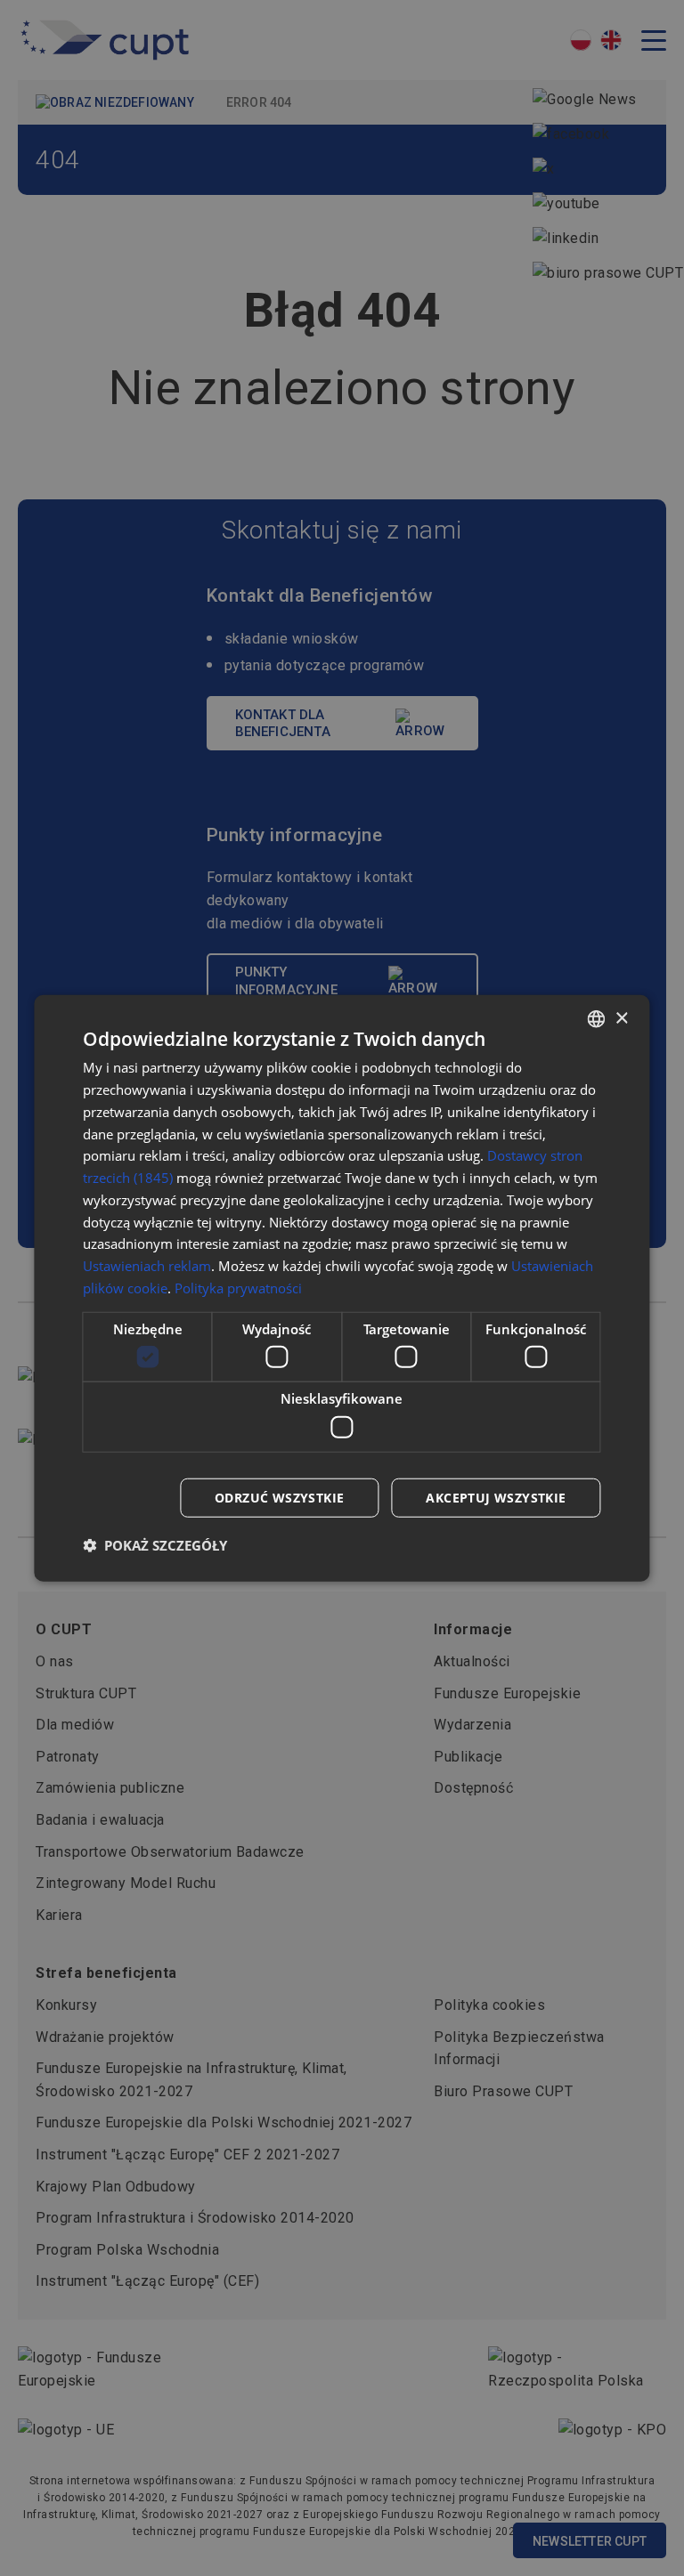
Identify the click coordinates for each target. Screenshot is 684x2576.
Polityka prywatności (238, 1288)
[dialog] (342, 1288)
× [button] (621, 1018)
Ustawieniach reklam (147, 1266)
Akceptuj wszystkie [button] (496, 1497)
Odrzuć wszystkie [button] (279, 1497)
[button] (155, 1544)
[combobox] (597, 1019)
